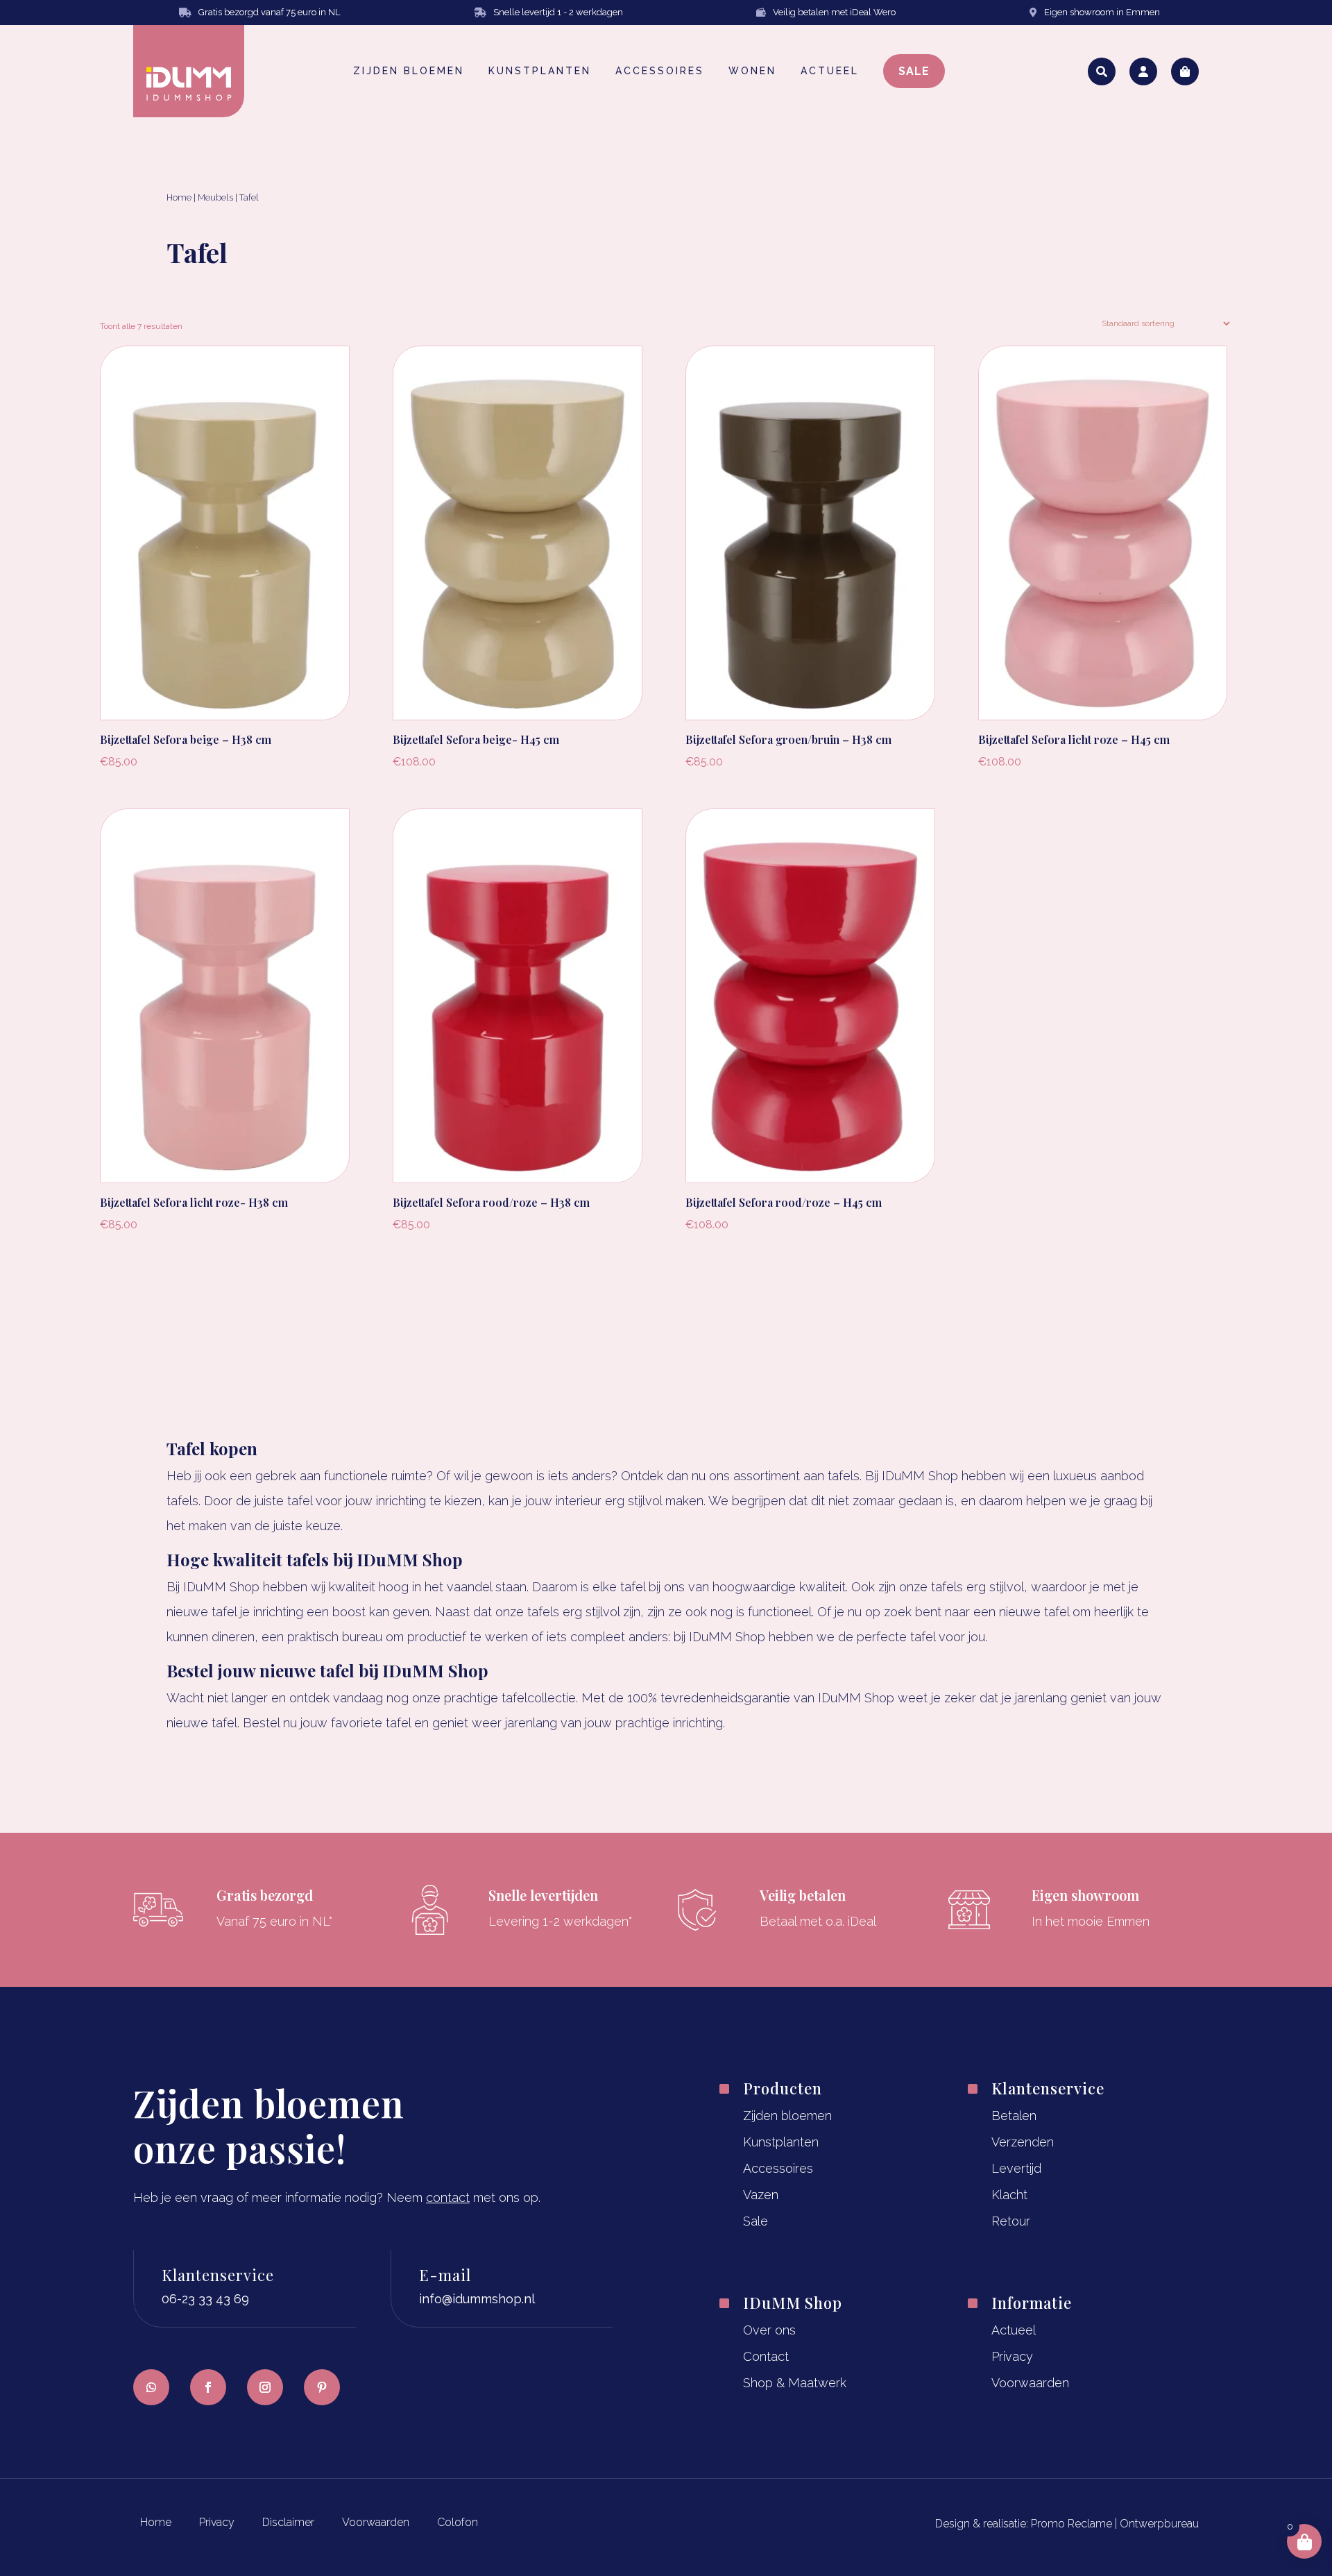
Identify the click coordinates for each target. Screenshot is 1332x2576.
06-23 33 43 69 (205, 2299)
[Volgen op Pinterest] (322, 2387)
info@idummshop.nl (477, 2299)
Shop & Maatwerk (795, 2383)
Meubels (215, 197)
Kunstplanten (781, 2142)
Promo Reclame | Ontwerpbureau (1115, 2524)
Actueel (1014, 2330)
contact (448, 2197)
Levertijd (1016, 2168)
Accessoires (778, 2168)
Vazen (761, 2195)
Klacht (1009, 2195)
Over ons (769, 2330)
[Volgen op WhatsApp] (151, 2387)
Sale (755, 2221)
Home (179, 197)
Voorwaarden (1030, 2383)
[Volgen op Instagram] (265, 2387)
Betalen (1014, 2116)
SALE (914, 71)
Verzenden (1023, 2142)
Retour (1011, 2221)
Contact (766, 2356)
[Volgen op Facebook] (208, 2387)
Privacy (1012, 2356)
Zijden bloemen (787, 2116)
